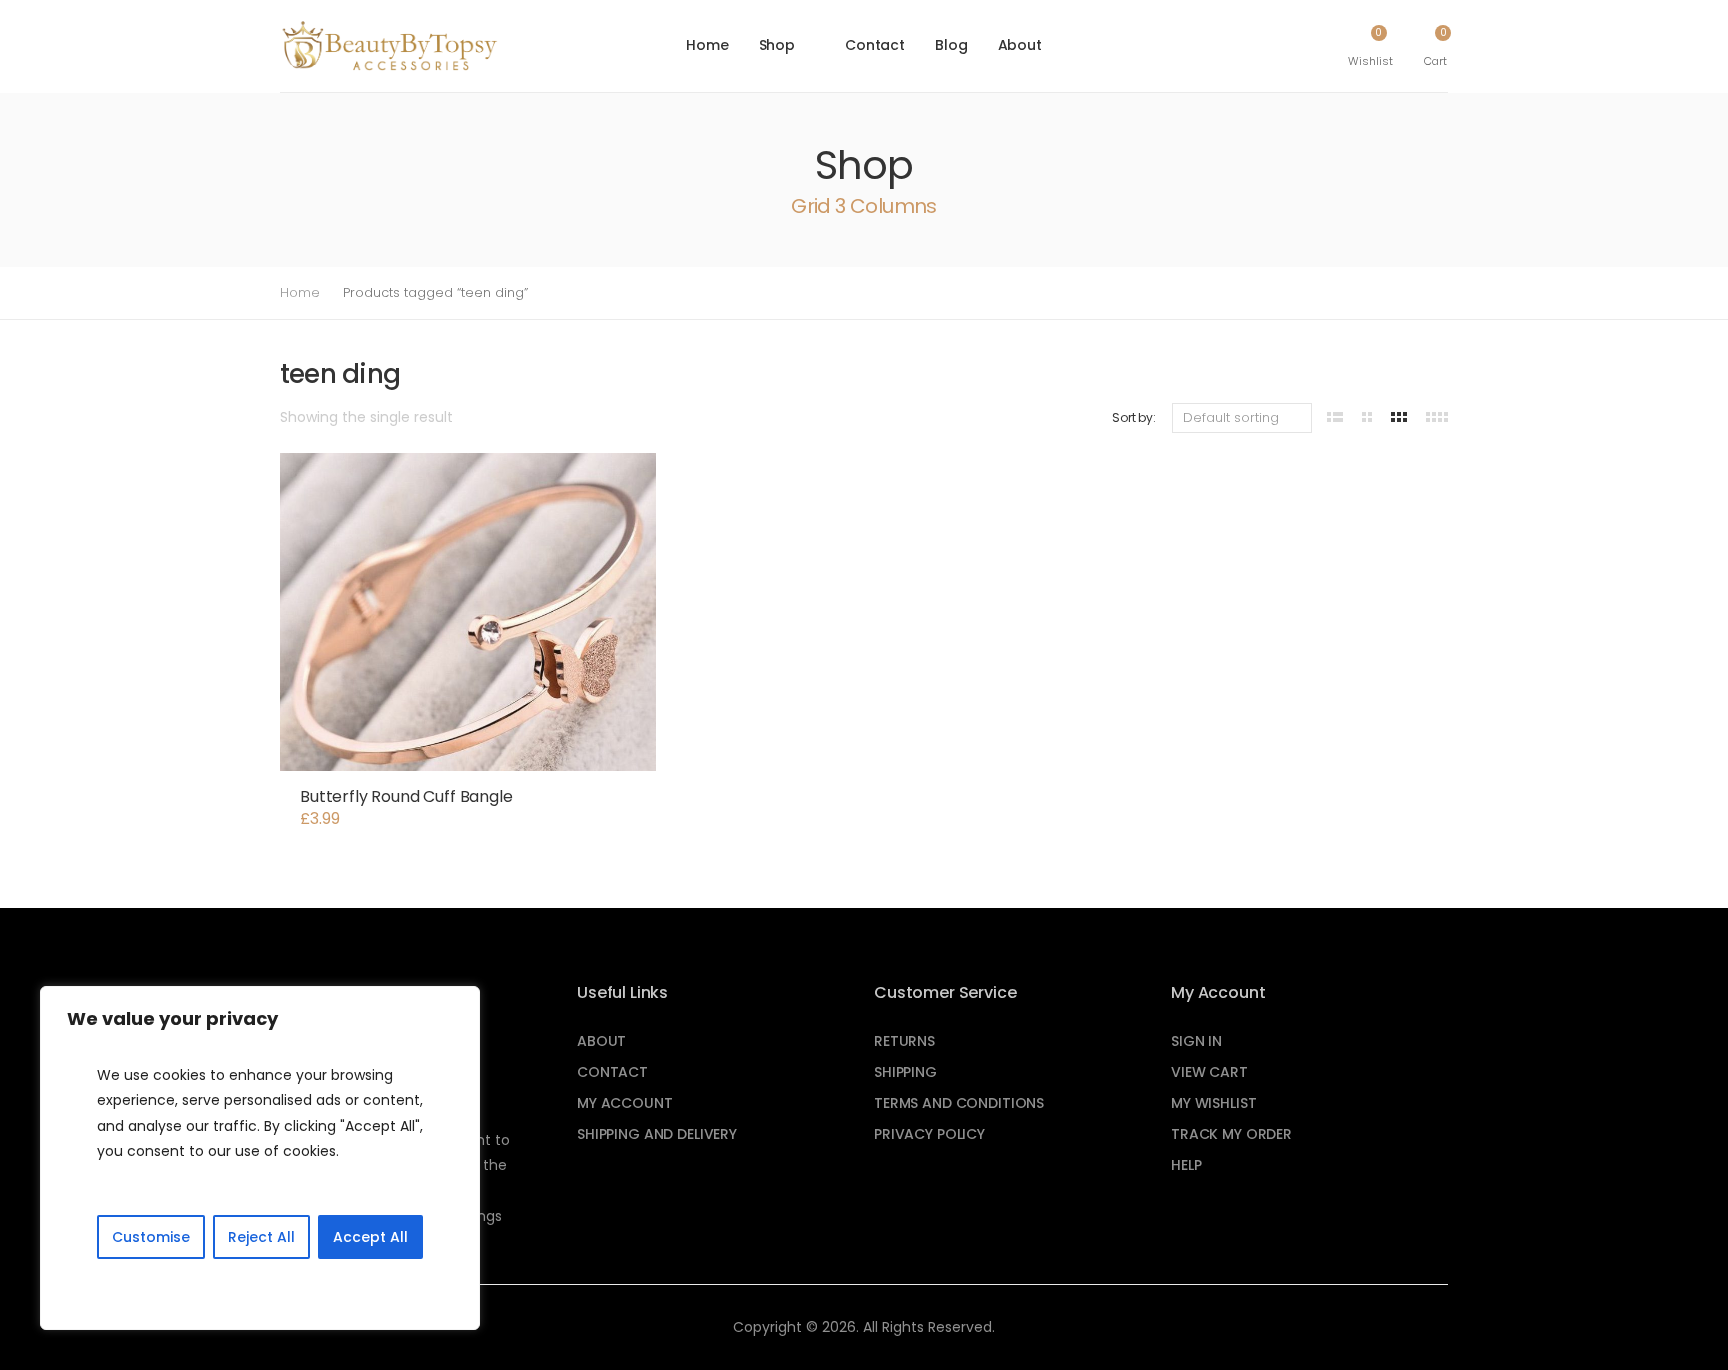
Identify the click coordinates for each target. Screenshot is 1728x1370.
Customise (151, 1237)
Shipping (905, 1072)
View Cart (1209, 1072)
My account (625, 1103)
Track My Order (1231, 1134)
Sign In (1196, 1041)
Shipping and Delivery (657, 1134)
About (1020, 45)
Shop (777, 45)
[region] (260, 1158)
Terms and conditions (959, 1103)
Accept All (370, 1237)
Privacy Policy (929, 1134)
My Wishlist (1213, 1103)
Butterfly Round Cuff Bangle (406, 796)
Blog (951, 45)
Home (707, 45)
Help (1186, 1165)
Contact (875, 45)
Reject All (261, 1237)
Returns (904, 1041)
